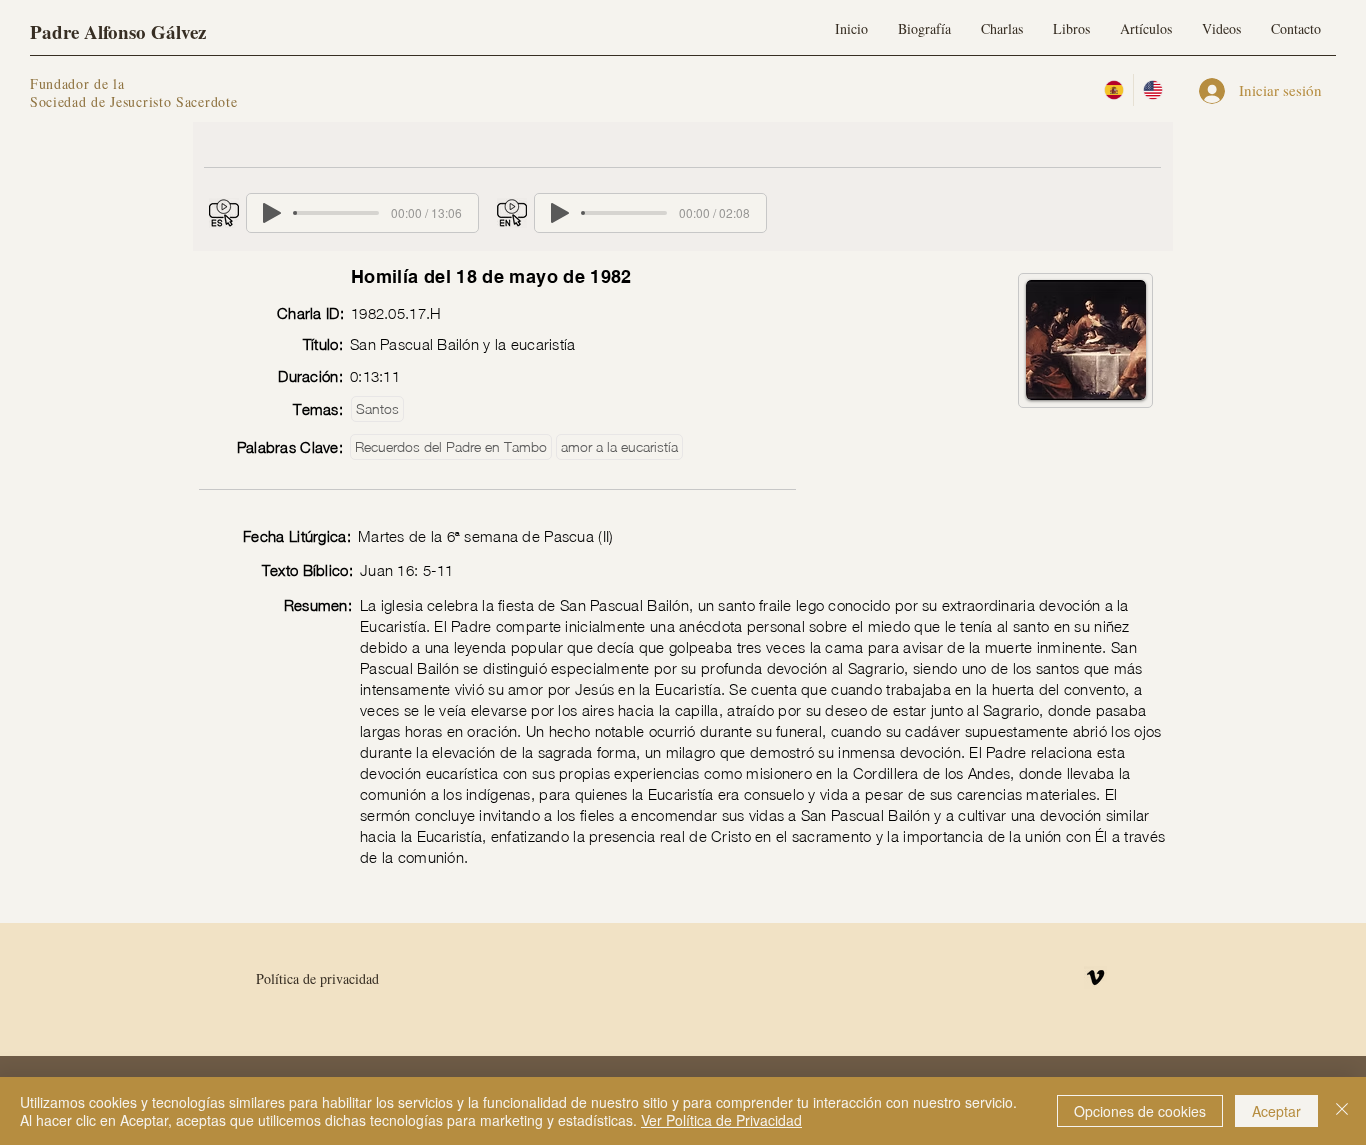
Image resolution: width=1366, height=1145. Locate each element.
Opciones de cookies (1140, 1111)
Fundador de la (77, 83)
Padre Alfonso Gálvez (118, 31)
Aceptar (1276, 1111)
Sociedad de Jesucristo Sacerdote (133, 101)
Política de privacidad (317, 978)
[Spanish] (1114, 90)
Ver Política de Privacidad (721, 1120)
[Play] (272, 213)
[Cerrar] (1342, 1111)
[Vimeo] (1095, 977)
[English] (1152, 90)
